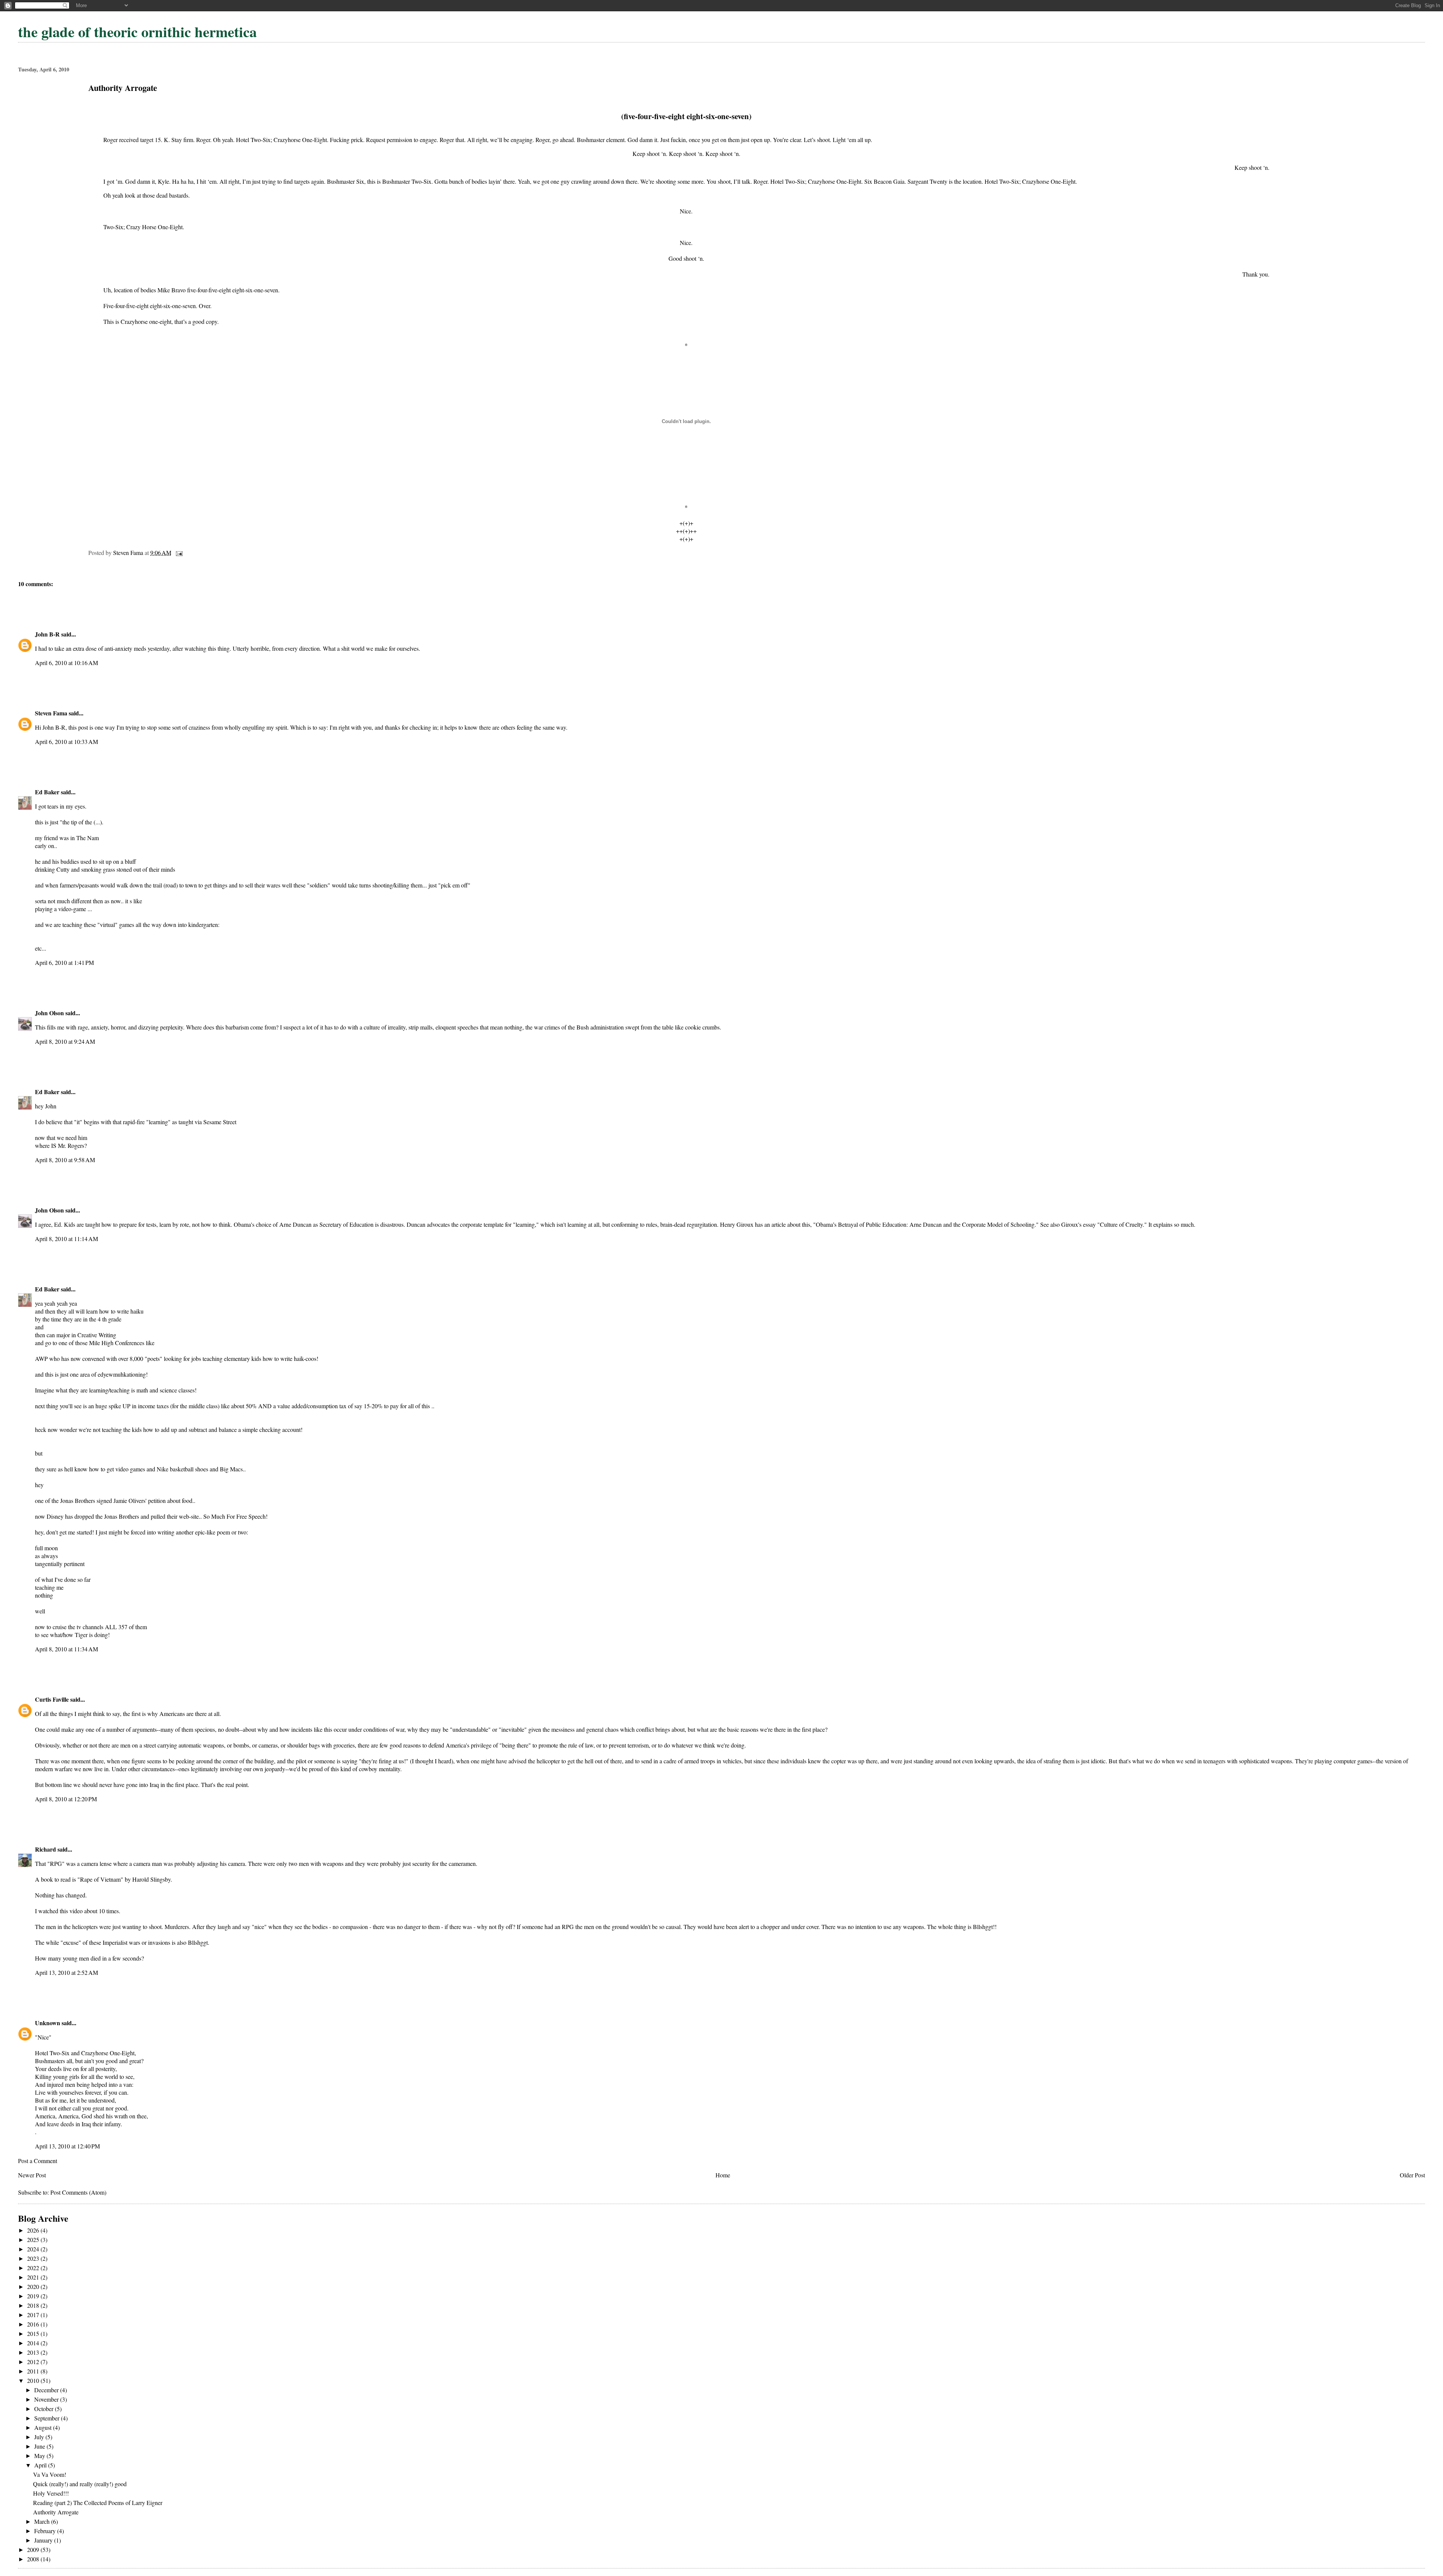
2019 (34, 2296)
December (47, 2390)
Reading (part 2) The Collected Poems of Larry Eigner (98, 2503)
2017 (34, 2315)
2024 (34, 2249)
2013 (34, 2352)
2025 (34, 2240)
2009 (34, 2550)
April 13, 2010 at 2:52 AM (67, 1972)
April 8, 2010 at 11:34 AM (67, 1649)
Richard (45, 1849)
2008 (34, 2559)
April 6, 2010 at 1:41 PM (64, 962)
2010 (34, 2380)
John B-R (47, 634)
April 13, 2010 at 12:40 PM (67, 2146)
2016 (34, 2324)
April (41, 2465)
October (45, 2409)
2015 (34, 2333)
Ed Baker (47, 792)
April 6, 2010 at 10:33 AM (67, 742)
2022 (34, 2268)
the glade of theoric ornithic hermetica (137, 32)
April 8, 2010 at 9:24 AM (65, 1041)
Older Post (1412, 2175)
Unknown (48, 2023)
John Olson (49, 1013)
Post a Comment (38, 2161)
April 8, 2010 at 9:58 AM (65, 1160)
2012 (34, 2362)
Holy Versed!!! (51, 2493)
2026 (34, 2230)
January (44, 2540)
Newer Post (32, 2175)
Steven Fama (51, 713)
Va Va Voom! (50, 2474)
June (40, 2446)
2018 (34, 2305)
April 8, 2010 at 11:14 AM (67, 1239)
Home (723, 2175)
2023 (34, 2258)
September (48, 2418)
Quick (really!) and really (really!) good (80, 2484)
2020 (34, 2287)
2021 (34, 2277)
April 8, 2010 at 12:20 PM (66, 1799)
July (40, 2437)
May (40, 2456)
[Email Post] (178, 553)
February (46, 2531)
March (43, 2521)
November (47, 2399)
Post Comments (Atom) (78, 2192)
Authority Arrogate (56, 2512)
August (44, 2427)
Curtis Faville (52, 1699)
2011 (34, 2371)
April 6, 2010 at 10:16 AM (67, 663)
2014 (34, 2343)
